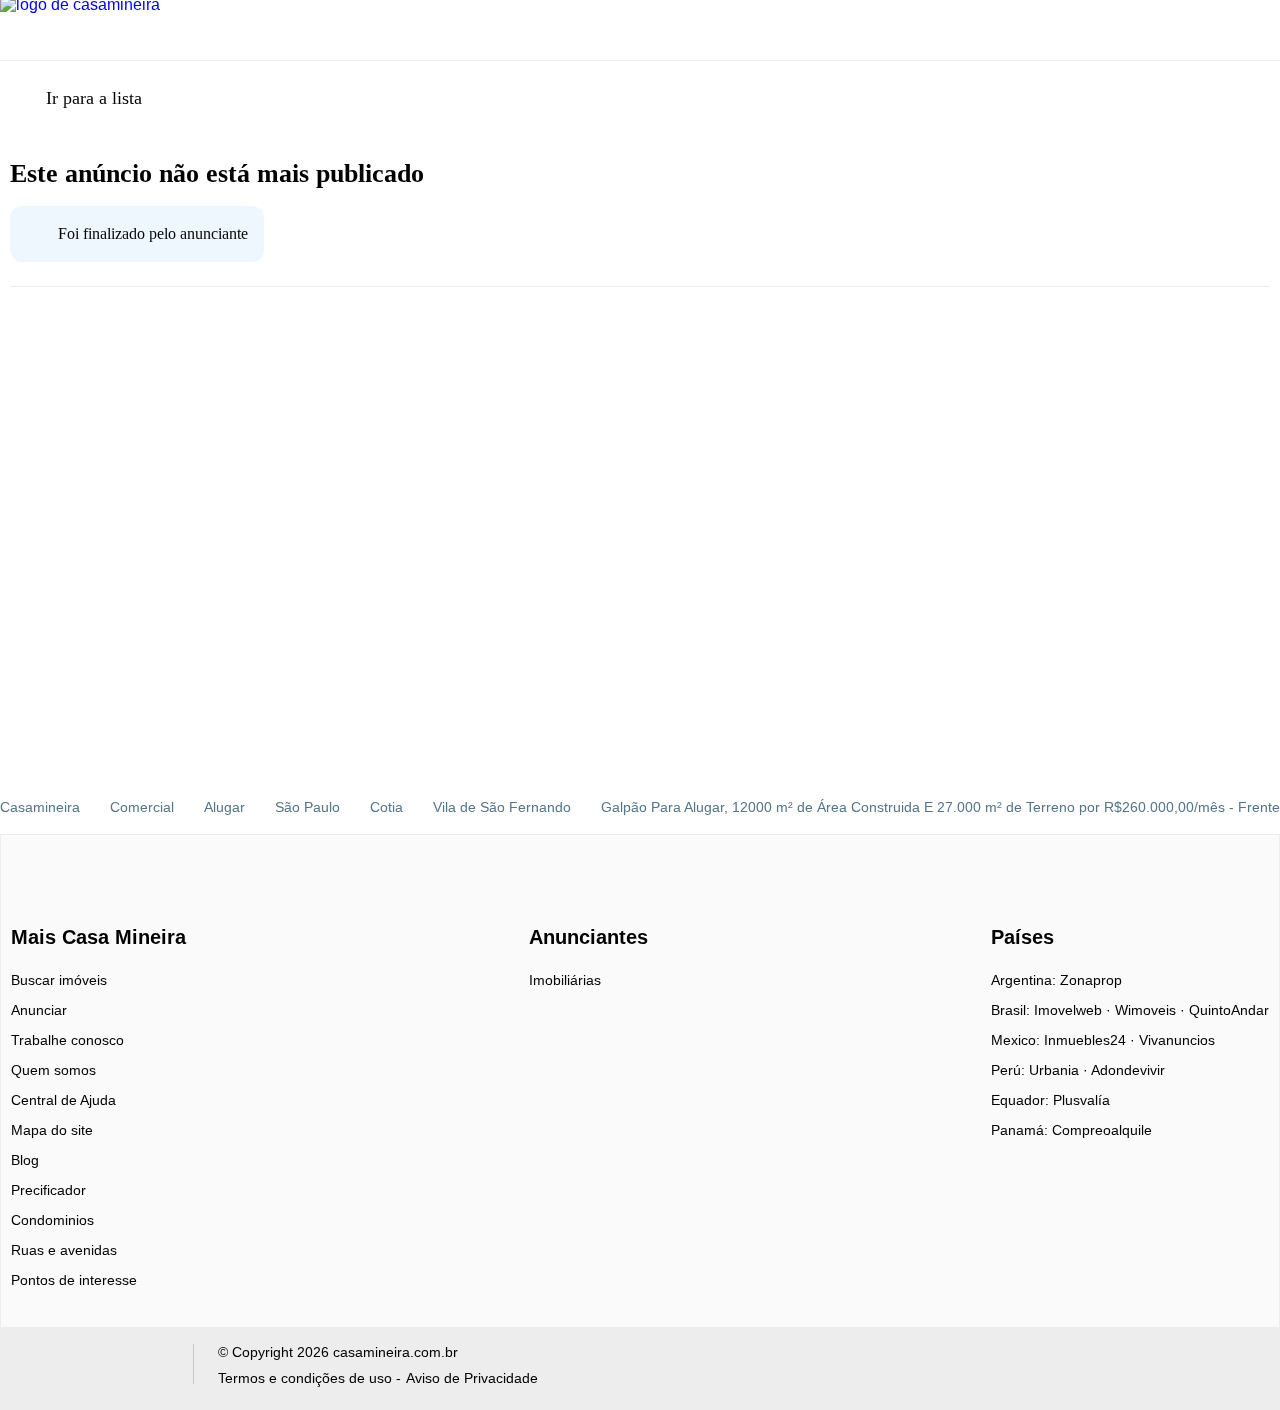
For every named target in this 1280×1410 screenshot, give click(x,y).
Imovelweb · (1074, 1010)
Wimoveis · (1152, 1010)
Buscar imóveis (59, 980)
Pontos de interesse (74, 1280)
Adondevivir (1128, 1070)
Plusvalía (1081, 1100)
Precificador (48, 1190)
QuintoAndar (1229, 1010)
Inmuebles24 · (1091, 1040)
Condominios (52, 1220)
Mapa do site (52, 1130)
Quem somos (53, 1070)
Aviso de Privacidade (472, 1378)
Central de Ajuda (63, 1100)
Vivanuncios (1177, 1040)
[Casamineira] (61, 902)
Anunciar (39, 1010)
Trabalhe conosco (67, 1040)
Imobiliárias (565, 980)
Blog (25, 1160)
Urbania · (1060, 1070)
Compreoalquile (1102, 1130)
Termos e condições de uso (305, 1378)
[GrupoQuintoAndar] (93, 1368)
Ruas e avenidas (64, 1250)
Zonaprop (1091, 980)
